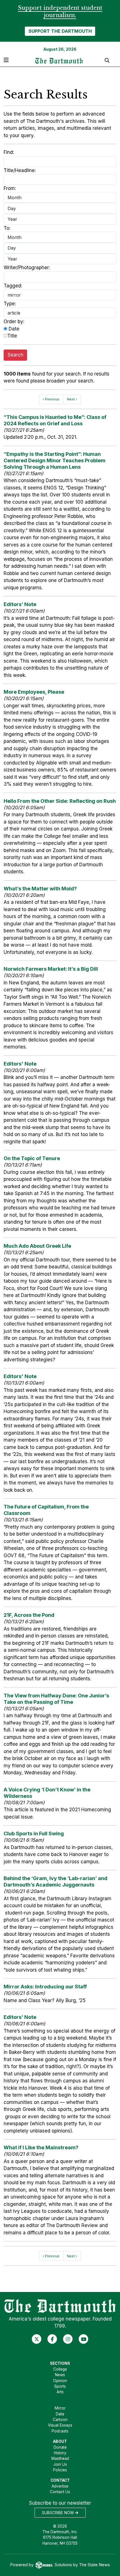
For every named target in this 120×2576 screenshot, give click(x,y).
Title (12, 336)
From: (10, 188)
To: (7, 228)
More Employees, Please (34, 692)
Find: (9, 152)
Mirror (60, 2408)
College (60, 2369)
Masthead (60, 2458)
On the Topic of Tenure (32, 1158)
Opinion (60, 2381)
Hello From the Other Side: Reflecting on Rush (60, 801)
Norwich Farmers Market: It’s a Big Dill (51, 969)
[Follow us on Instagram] (68, 2339)
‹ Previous (51, 399)
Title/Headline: (20, 170)
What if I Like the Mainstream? (41, 2147)
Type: (10, 304)
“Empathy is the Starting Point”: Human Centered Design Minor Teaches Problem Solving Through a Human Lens (55, 460)
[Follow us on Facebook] (52, 2339)
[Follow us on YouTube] (84, 2339)
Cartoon (60, 2420)
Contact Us (60, 2492)
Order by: (14, 322)
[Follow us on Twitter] (37, 2339)
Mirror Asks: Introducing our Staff (45, 1987)
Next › (72, 399)
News (60, 2375)
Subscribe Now (58, 2513)
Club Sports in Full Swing (34, 1834)
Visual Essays (60, 2425)
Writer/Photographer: (27, 268)
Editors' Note (20, 1064)
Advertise (60, 2486)
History (60, 2453)
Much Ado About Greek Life (37, 1246)
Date (13, 329)
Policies (60, 2470)
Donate (60, 2447)
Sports (60, 2386)
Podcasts (60, 2431)
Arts (60, 2392)
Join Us (60, 2464)
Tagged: (13, 286)
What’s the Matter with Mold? (40, 889)
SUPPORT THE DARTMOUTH (60, 31)
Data (60, 2414)
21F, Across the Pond (29, 1615)
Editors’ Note (20, 604)
